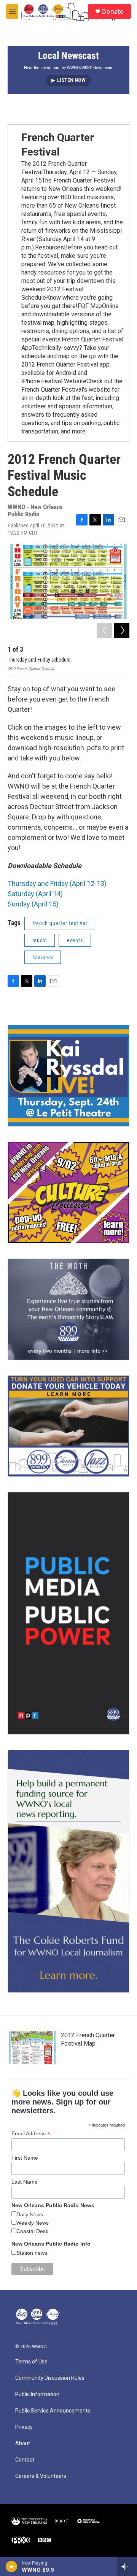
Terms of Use (31, 2362)
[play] (12, 2566)
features (43, 957)
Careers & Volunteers (41, 2476)
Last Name (25, 2182)
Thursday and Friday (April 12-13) (57, 883)
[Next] (122, 630)
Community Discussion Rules (50, 2378)
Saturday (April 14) (35, 894)
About (23, 2443)
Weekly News (33, 2223)
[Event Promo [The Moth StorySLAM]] (68, 1309)
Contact (25, 2460)
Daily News (30, 2214)
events (75, 940)
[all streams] (127, 2566)
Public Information (37, 2394)
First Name (25, 2158)
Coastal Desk (32, 2231)
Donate (113, 11)
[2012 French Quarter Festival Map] (32, 2047)
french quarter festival (60, 923)
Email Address (31, 2134)
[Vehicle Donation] (68, 1426)
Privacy (24, 2427)
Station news (32, 2253)
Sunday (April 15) (33, 904)
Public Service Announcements (53, 2411)
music (40, 940)
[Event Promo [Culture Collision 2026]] (68, 1193)
